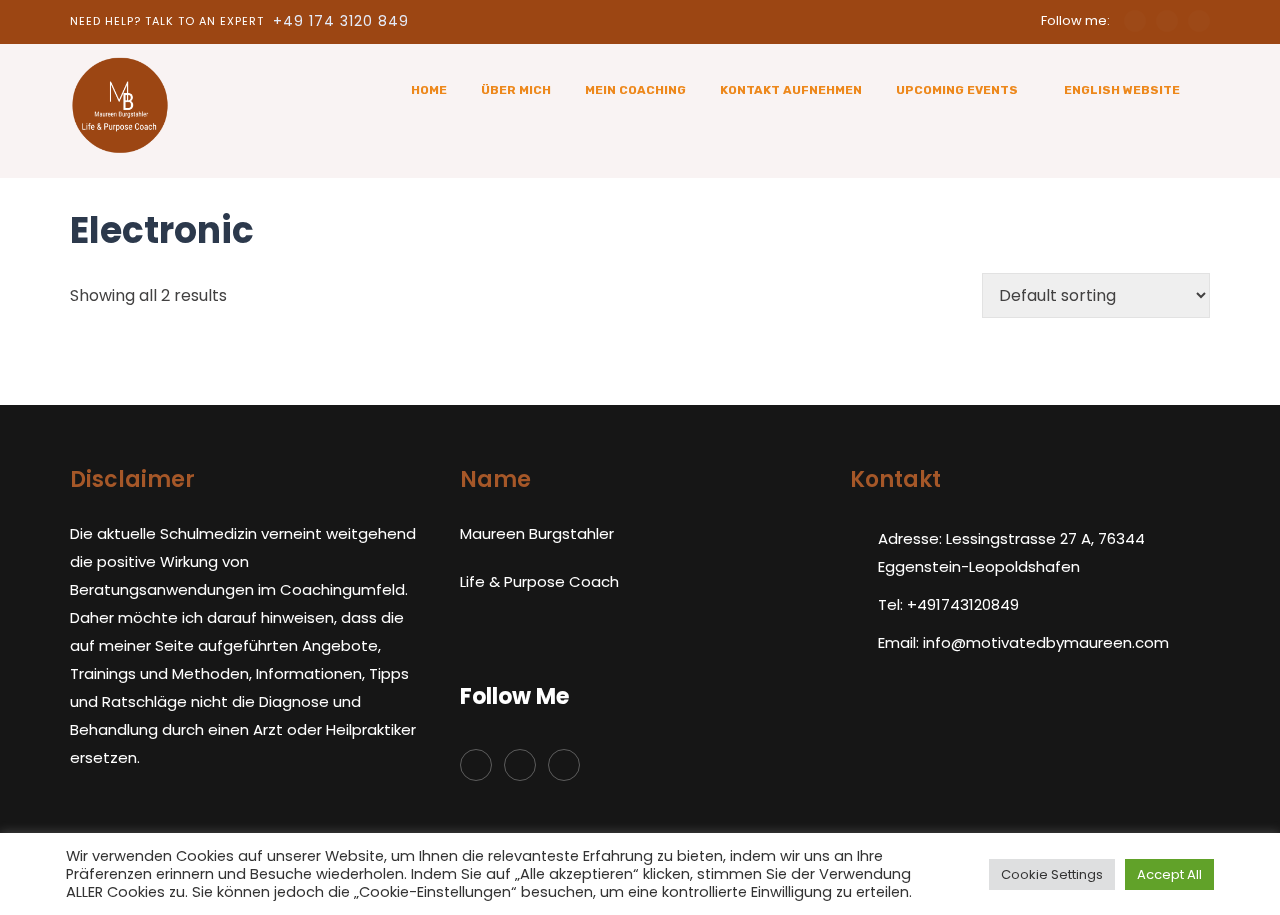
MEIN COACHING (635, 90)
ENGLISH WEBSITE (1122, 90)
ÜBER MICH (516, 90)
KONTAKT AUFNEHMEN (791, 90)
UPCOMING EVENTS (957, 90)
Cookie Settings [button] (1052, 874)
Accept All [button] (1169, 874)
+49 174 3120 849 (341, 21)
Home (429, 90)
